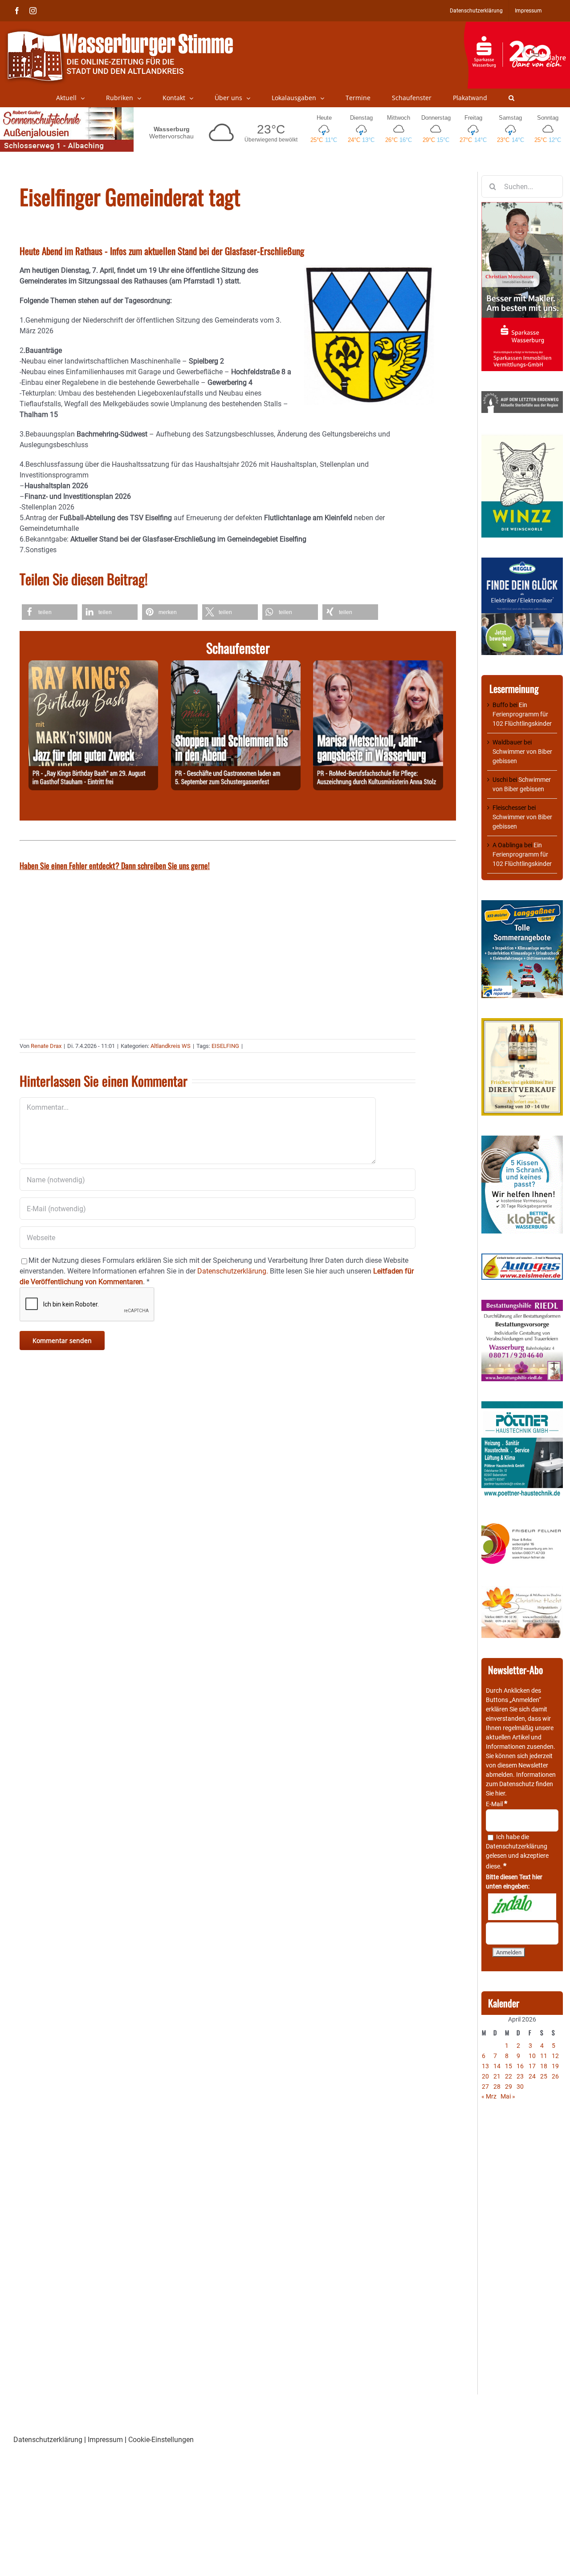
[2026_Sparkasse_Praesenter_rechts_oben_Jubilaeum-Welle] (517, 26)
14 (497, 2066)
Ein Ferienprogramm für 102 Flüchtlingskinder (522, 714)
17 (532, 2066)
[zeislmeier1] (522, 1258)
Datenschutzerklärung (517, 1846)
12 (555, 2056)
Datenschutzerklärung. (233, 1271)
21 (497, 2076)
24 (532, 2076)
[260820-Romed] (378, 665)
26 (555, 2076)
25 (544, 2076)
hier (500, 1793)
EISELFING (225, 1046)
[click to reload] (522, 1907)
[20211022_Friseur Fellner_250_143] (522, 1524)
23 (520, 2076)
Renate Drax (46, 1046)
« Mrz (489, 2096)
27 (485, 2087)
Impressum (105, 2440)
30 (520, 2087)
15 (509, 2066)
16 (520, 2066)
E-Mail (497, 1804)
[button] (511, 98)
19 (555, 2066)
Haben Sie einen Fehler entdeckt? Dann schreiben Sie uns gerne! (115, 865)
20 (485, 2076)
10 (532, 2056)
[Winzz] (522, 437)
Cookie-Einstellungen (161, 2440)
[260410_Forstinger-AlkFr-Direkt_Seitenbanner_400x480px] (522, 1023)
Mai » (508, 2096)
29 (509, 2087)
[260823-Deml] (236, 665)
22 (509, 2076)
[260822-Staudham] (93, 665)
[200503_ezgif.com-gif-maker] (522, 1140)
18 (544, 2066)
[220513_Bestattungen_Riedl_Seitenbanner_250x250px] (522, 1304)
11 (544, 2056)
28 (497, 2087)
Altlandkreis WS (171, 1046)
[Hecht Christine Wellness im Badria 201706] (522, 1590)
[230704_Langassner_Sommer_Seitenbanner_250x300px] (522, 905)
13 (485, 2066)
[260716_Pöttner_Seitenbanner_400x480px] (522, 1406)
